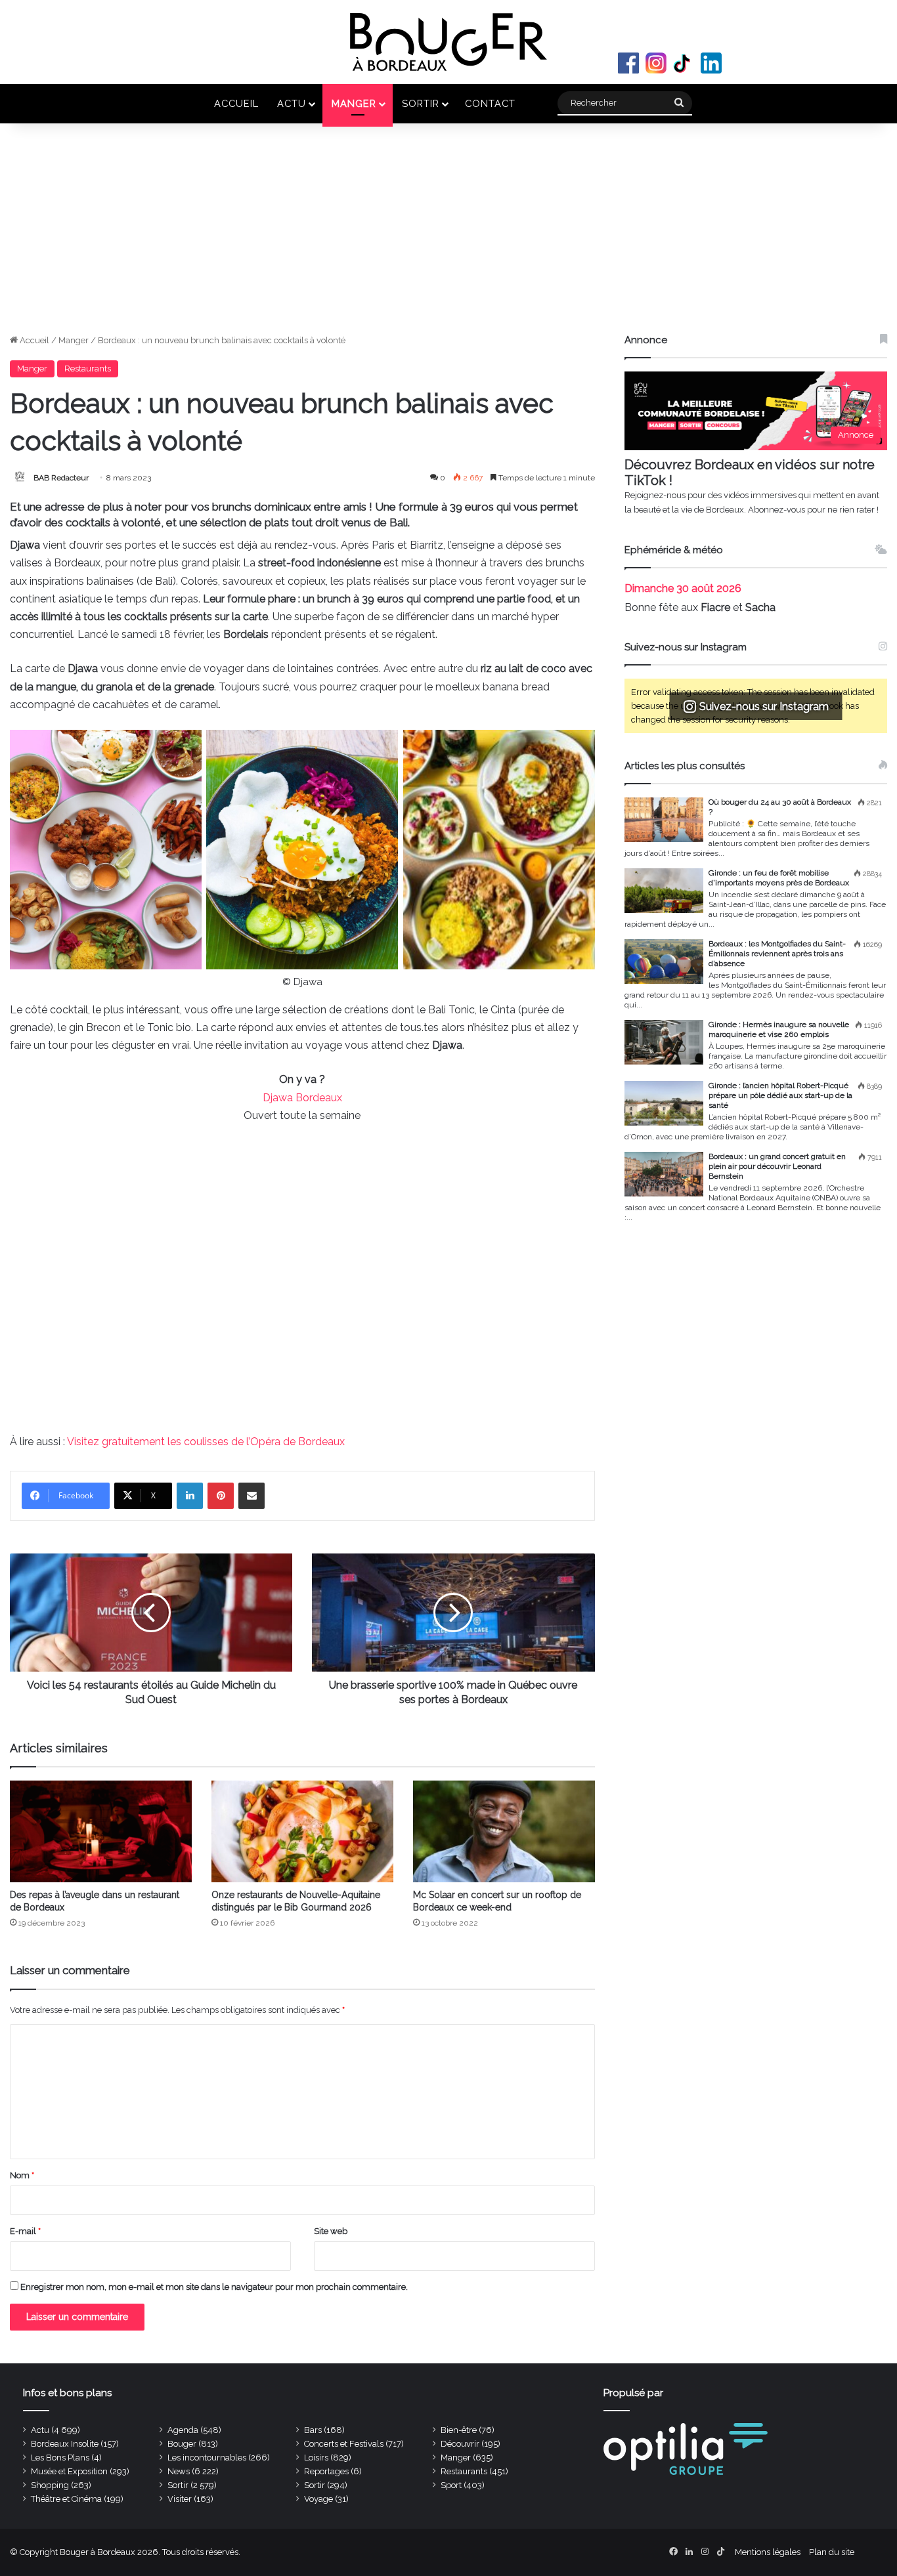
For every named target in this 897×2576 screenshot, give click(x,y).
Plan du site (832, 2552)
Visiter (180, 2499)
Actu (292, 103)
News (179, 2471)
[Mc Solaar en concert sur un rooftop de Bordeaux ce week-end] (504, 1832)
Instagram (656, 63)
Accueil (236, 103)
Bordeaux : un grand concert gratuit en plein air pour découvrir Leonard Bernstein (777, 1166)
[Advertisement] (448, 235)
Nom (22, 2175)
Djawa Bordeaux (302, 1098)
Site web (331, 2231)
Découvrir (460, 2444)
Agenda (183, 2430)
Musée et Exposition (69, 2471)
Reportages (326, 2471)
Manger (354, 103)
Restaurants (88, 369)
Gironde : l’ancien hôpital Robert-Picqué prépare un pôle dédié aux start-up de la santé (780, 1095)
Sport (451, 2485)
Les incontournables (207, 2458)
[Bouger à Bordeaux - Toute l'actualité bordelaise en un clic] (448, 42)
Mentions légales (768, 2552)
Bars (313, 2430)
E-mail (25, 2231)
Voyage (318, 2499)
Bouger (182, 2444)
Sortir (421, 103)
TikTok (684, 63)
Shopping (50, 2485)
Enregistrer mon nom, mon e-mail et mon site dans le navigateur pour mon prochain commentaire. (214, 2287)
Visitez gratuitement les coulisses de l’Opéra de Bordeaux (206, 1442)
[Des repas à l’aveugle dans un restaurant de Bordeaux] (101, 1832)
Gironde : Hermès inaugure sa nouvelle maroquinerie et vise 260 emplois (779, 1029)
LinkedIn (711, 63)
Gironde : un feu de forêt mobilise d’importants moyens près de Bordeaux (779, 878)
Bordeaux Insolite (65, 2444)
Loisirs (316, 2458)
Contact (490, 103)
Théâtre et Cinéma (66, 2499)
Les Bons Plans (60, 2458)
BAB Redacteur (61, 478)
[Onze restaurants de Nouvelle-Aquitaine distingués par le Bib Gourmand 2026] (302, 1832)
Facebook (628, 63)
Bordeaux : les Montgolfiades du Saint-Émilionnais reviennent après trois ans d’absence (777, 954)
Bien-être (459, 2430)
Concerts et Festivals (344, 2444)
